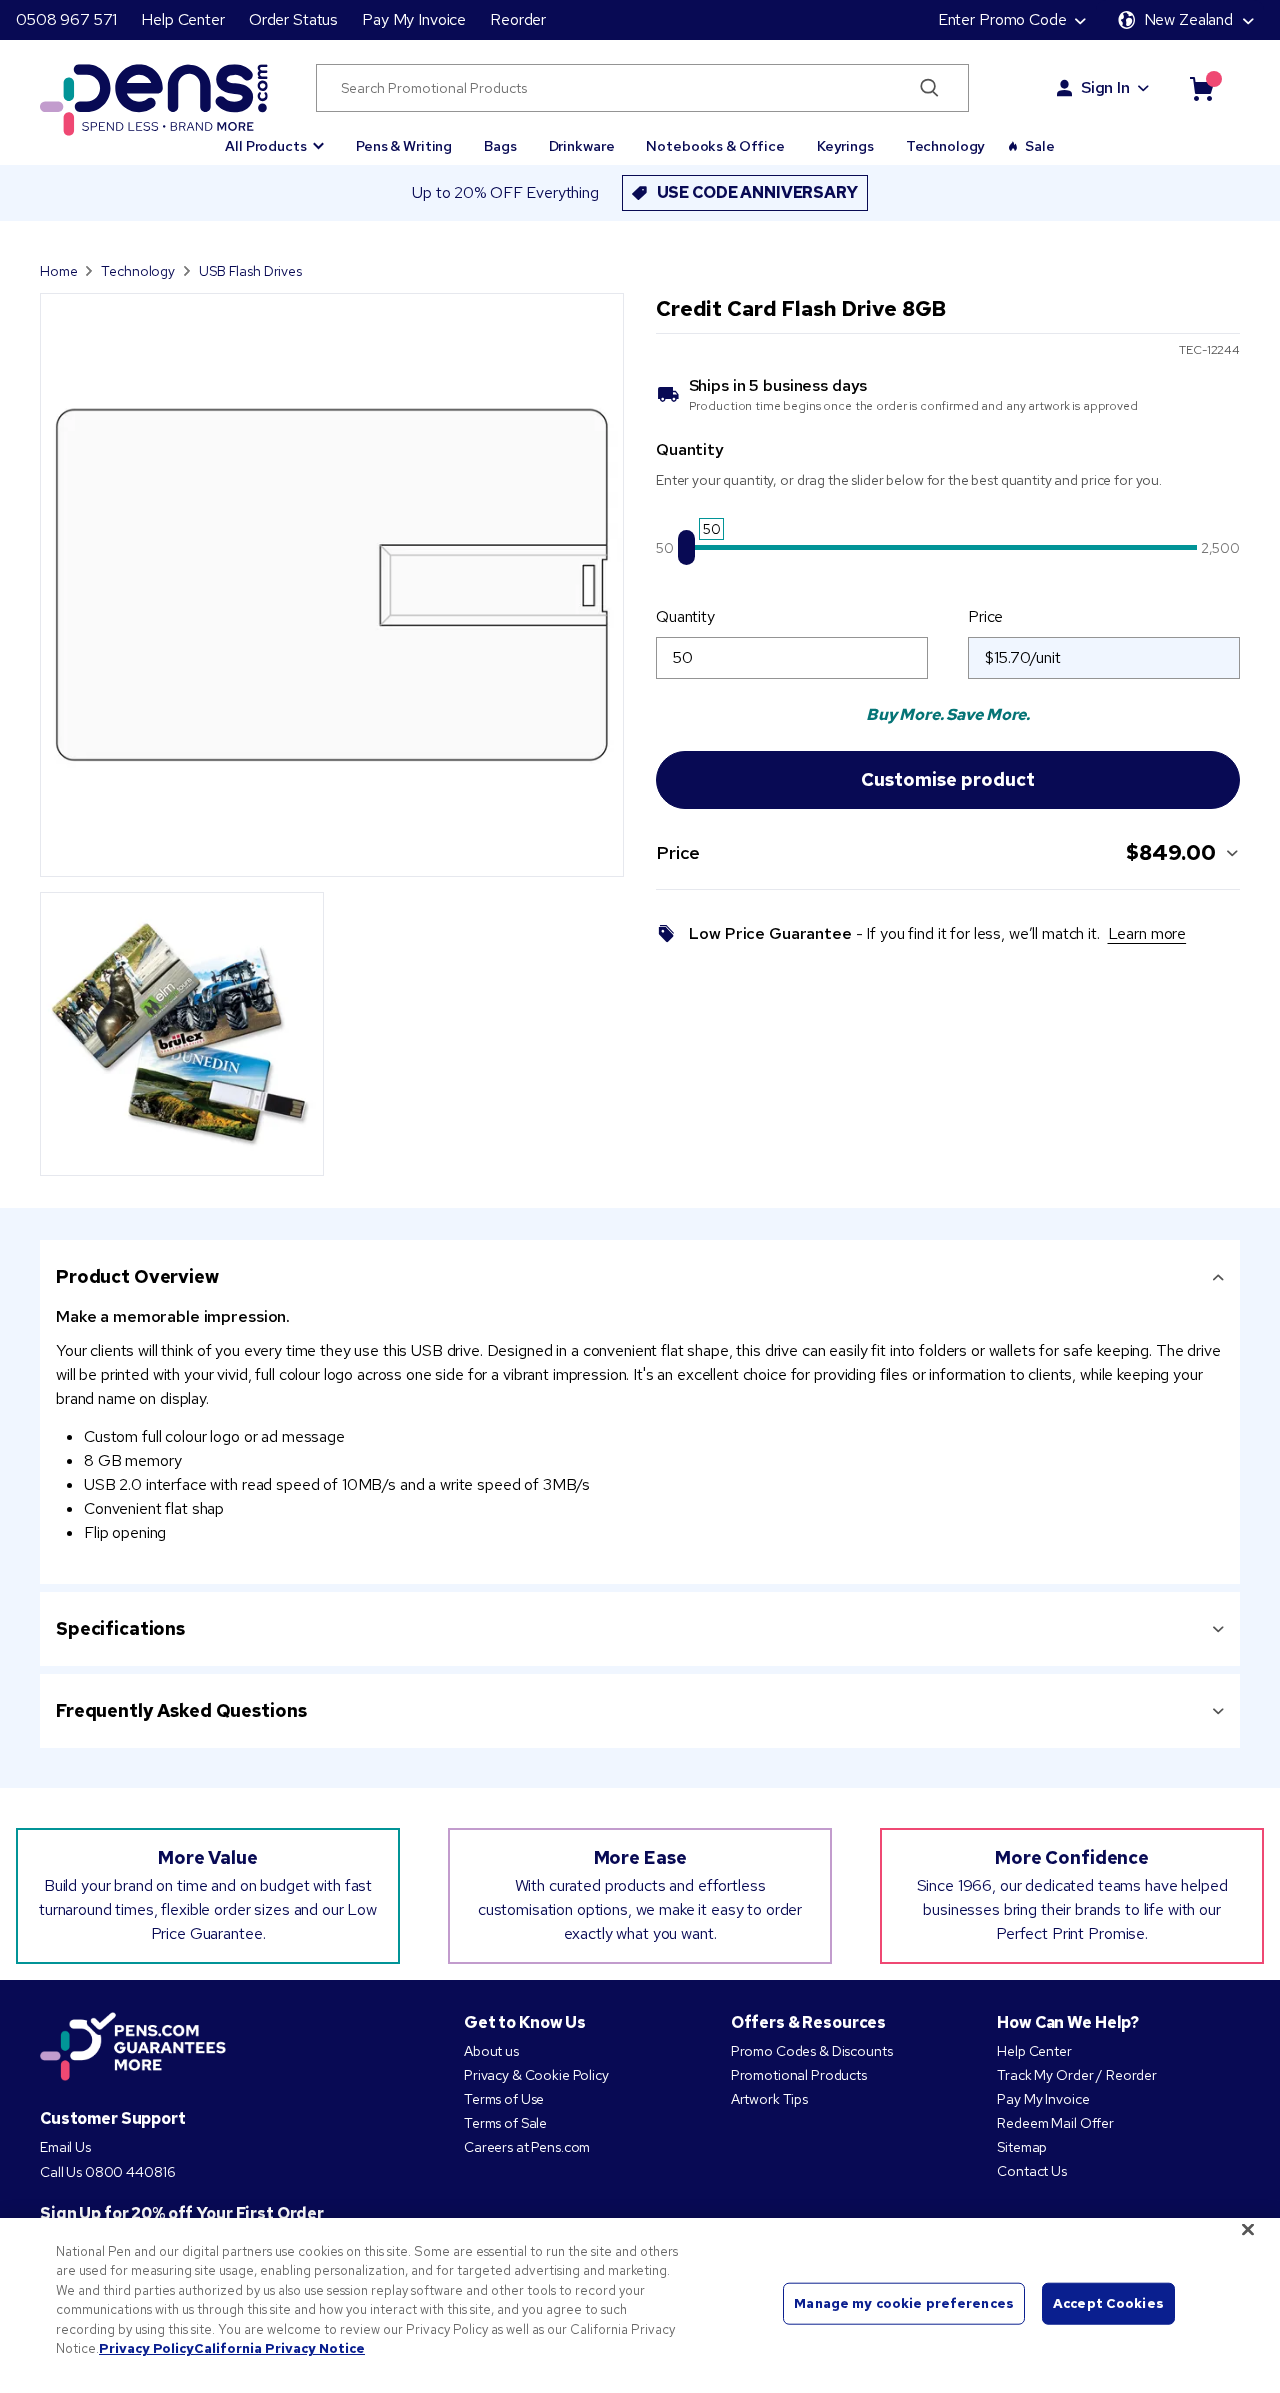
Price (985, 616)
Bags (500, 146)
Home (58, 271)
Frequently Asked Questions (181, 1710)
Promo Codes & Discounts (812, 2051)
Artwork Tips (769, 2099)
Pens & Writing (404, 146)
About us (491, 2051)
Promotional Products (799, 2075)
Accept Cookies (1108, 2303)
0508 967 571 (66, 19)
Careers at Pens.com (527, 2147)
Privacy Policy (146, 2348)
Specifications (120, 1628)
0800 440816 (130, 2172)
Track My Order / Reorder (1077, 2075)
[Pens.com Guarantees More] (133, 2048)
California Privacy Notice (279, 2348)
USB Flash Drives (250, 271)
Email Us (65, 2147)
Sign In (1105, 87)
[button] (274, 137)
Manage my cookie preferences (904, 2303)
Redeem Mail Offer (1055, 2123)
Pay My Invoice (414, 19)
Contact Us (1032, 2171)
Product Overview (137, 1276)
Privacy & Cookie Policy (536, 2075)
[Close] (1248, 2229)
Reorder (518, 19)
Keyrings (845, 146)
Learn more (1147, 933)
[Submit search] (929, 88)
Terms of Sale (505, 2123)
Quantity (685, 616)
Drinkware (582, 146)
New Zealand (1188, 19)
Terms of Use (504, 2099)
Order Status (293, 19)
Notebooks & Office (715, 146)
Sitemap (1022, 2147)
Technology (946, 146)
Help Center (182, 19)
